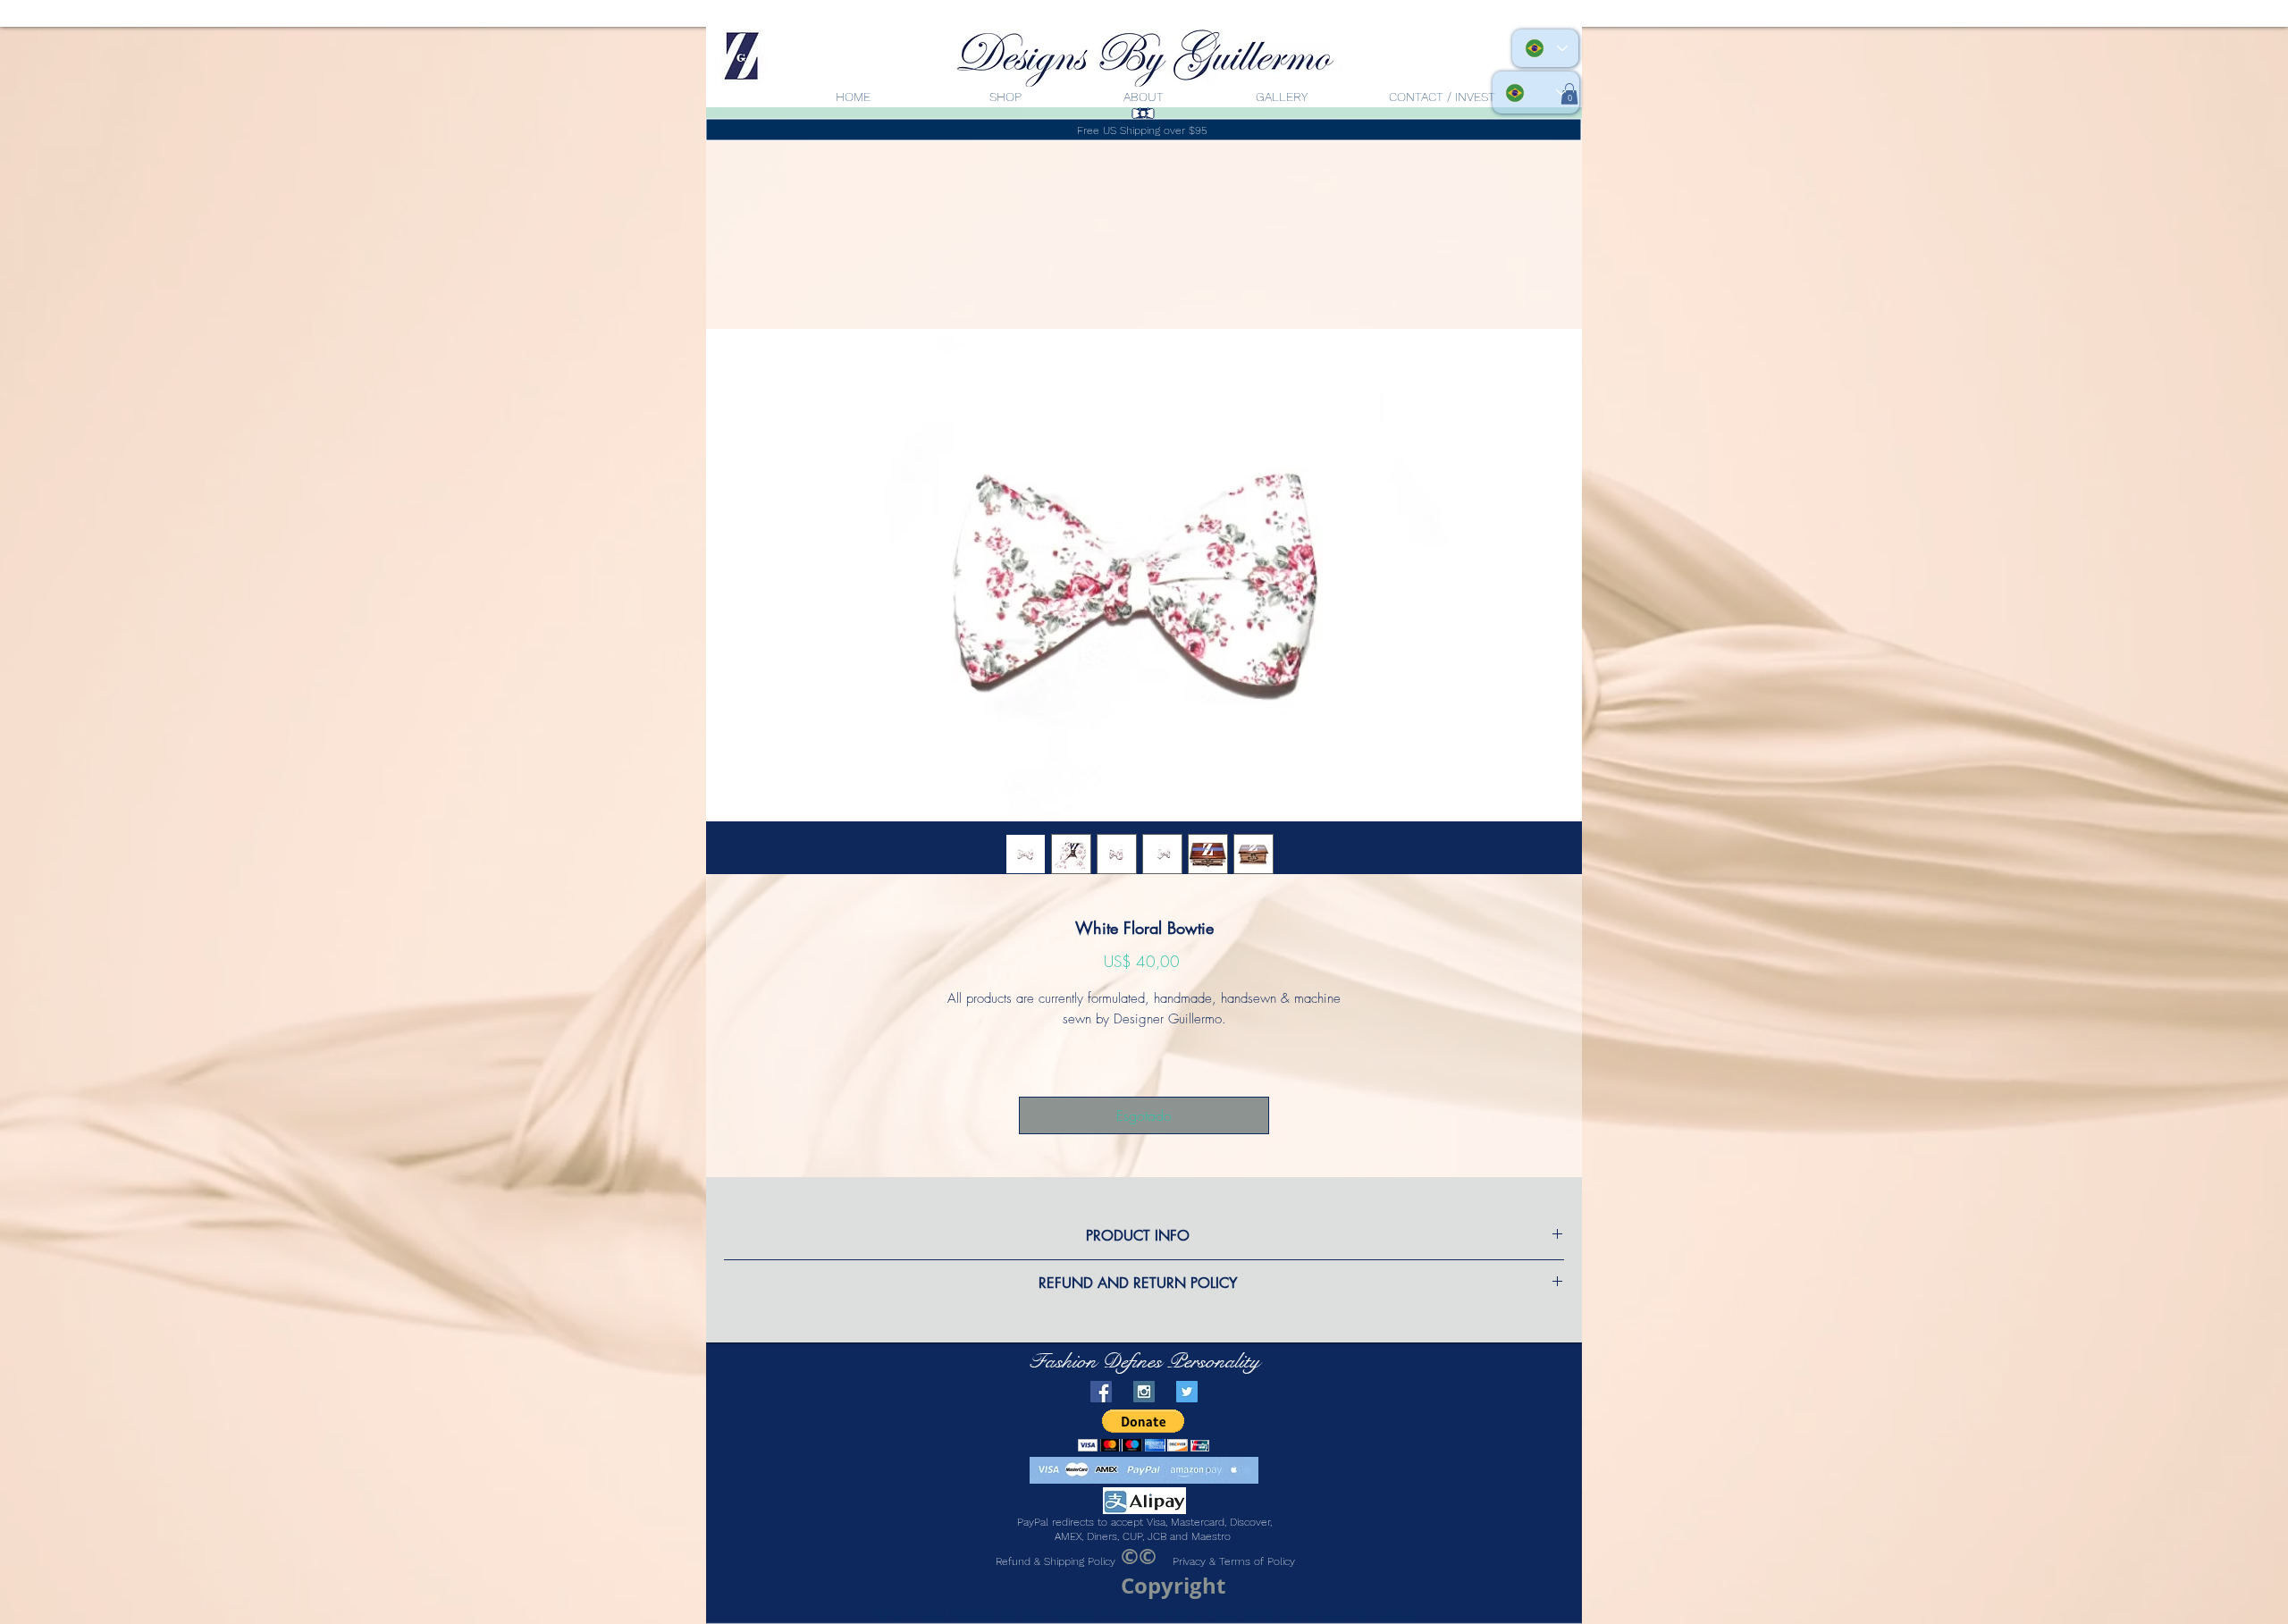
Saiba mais (1144, 1063)
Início (724, 268)
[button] (1144, 1454)
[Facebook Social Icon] (1101, 1415)
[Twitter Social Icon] (1187, 1415)
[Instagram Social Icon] (1144, 1415)
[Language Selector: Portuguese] (1536, 93)
